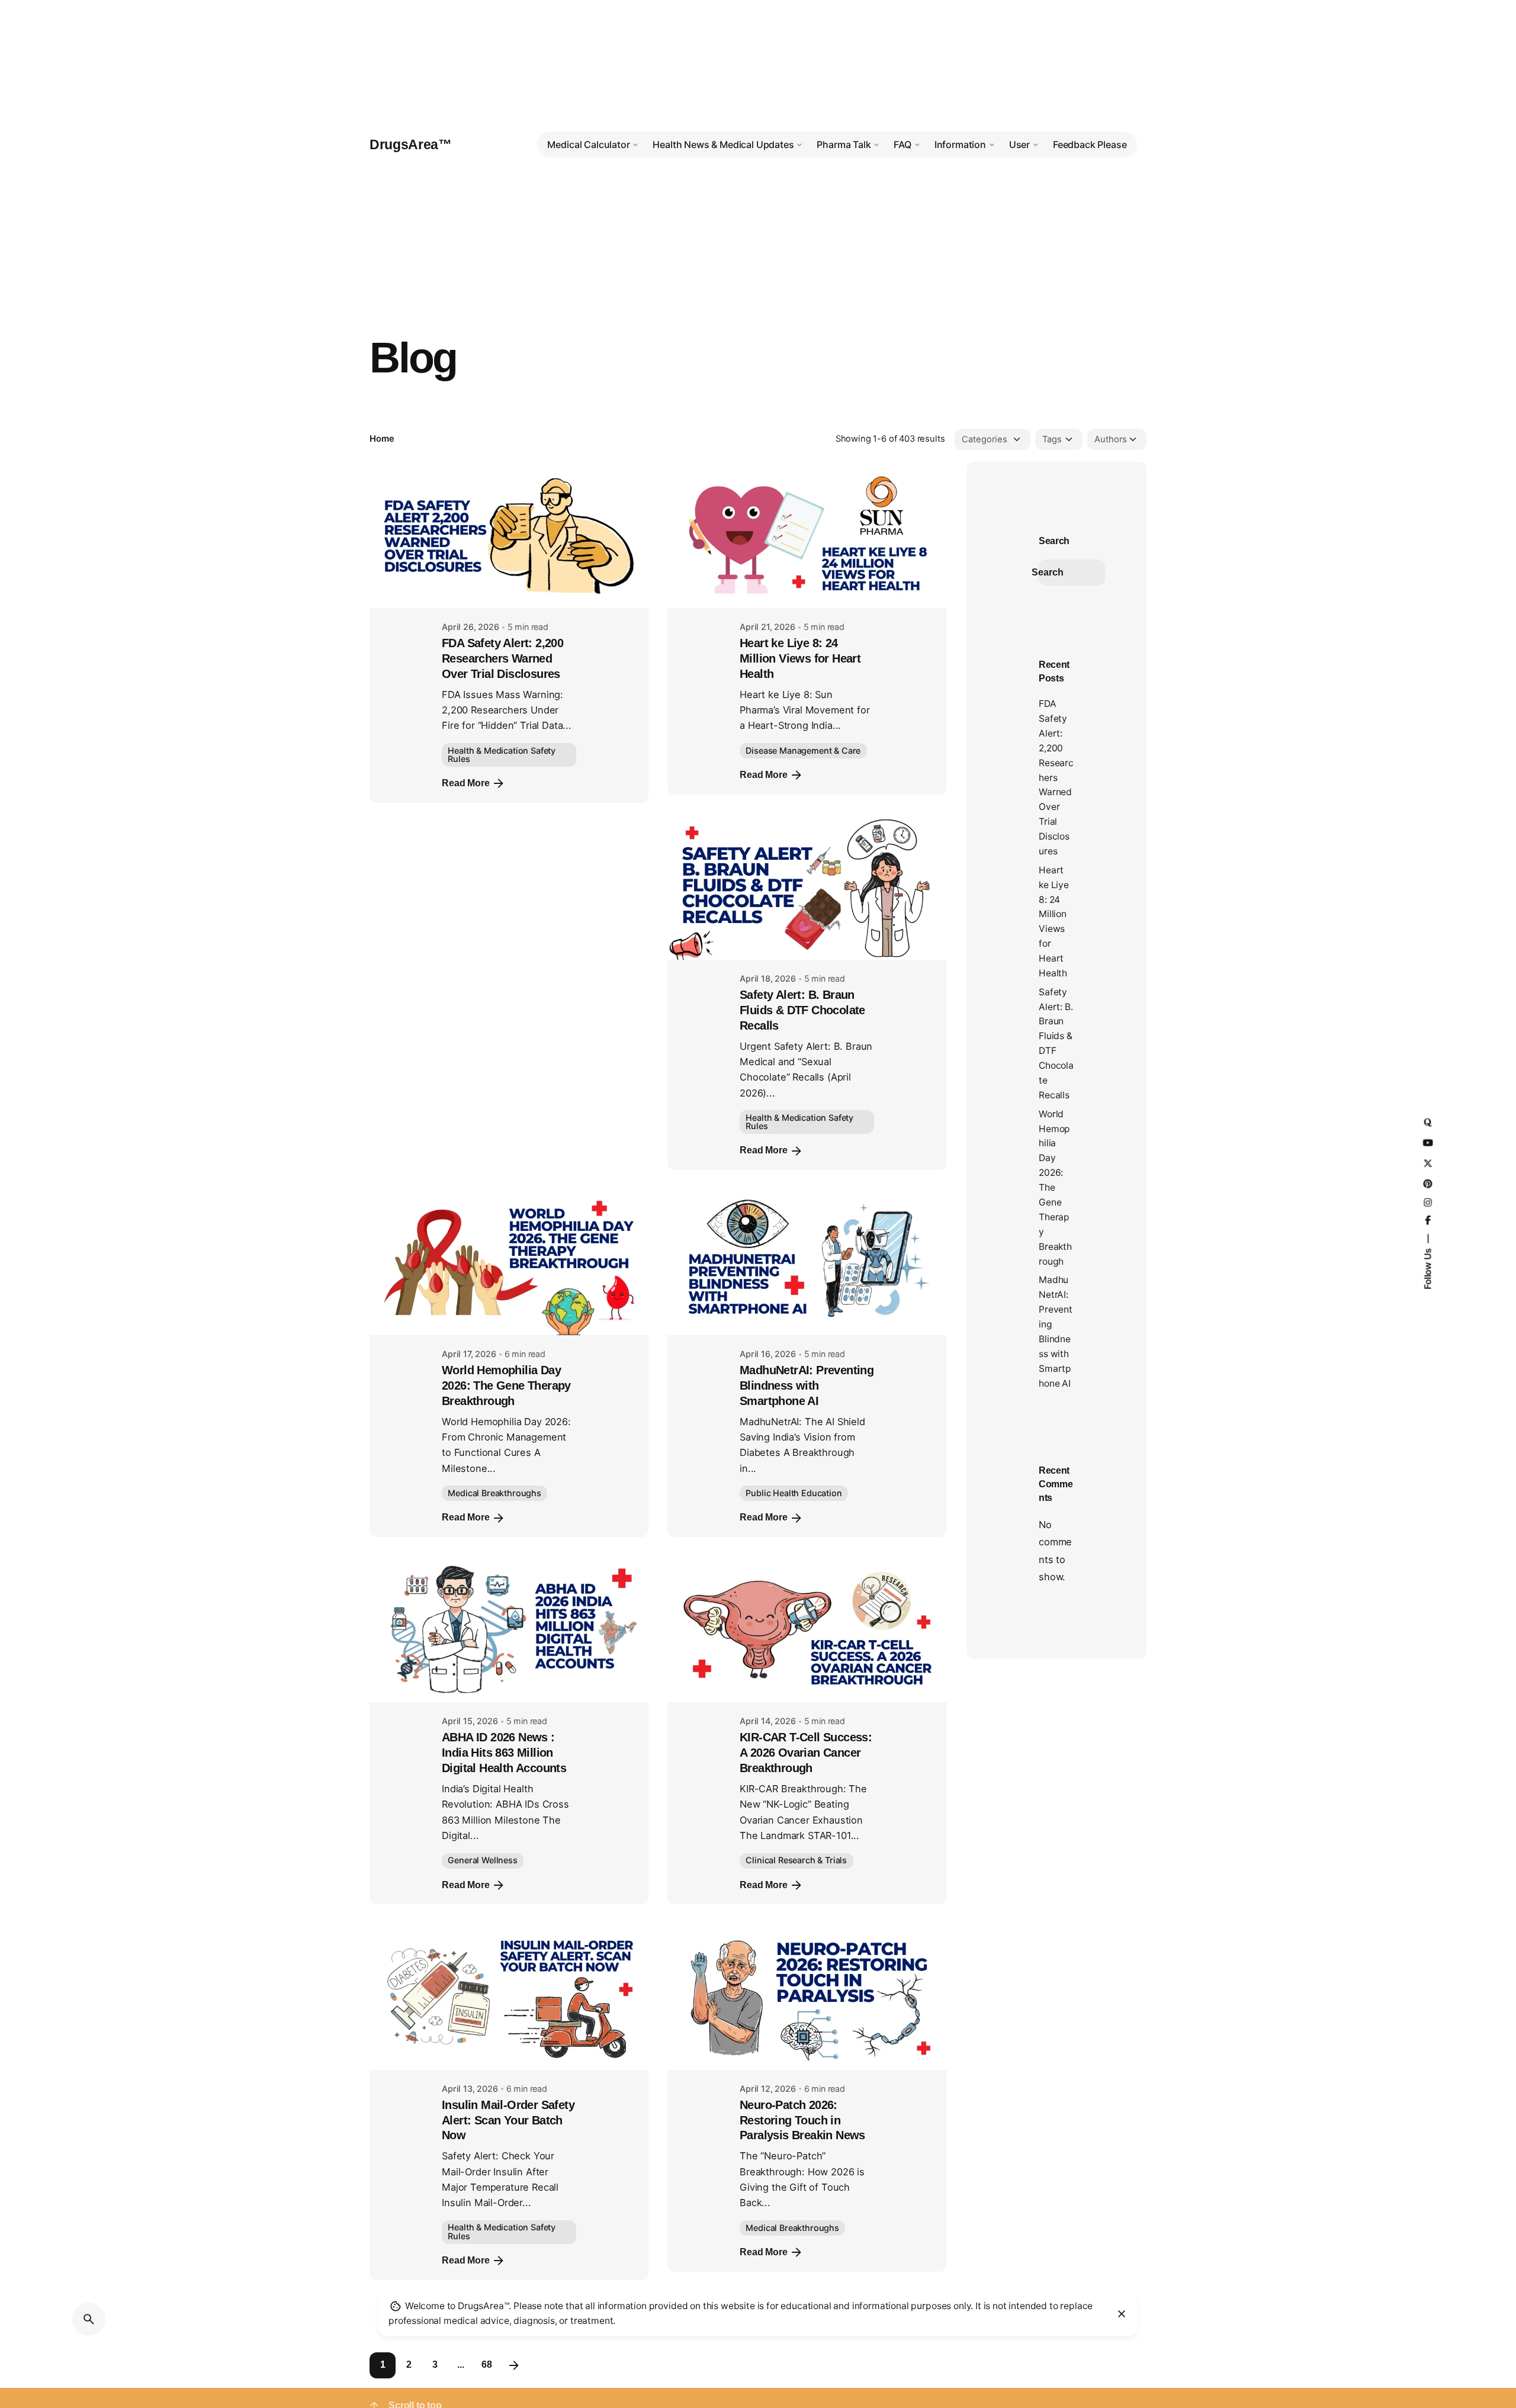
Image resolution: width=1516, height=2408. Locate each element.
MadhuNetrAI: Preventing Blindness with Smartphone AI (807, 1385)
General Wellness (482, 1860)
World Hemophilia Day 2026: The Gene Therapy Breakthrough (506, 1385)
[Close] (1122, 2314)
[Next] (514, 2365)
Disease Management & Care (803, 750)
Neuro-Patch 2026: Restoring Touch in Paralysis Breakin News (802, 2120)
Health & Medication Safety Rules (502, 755)
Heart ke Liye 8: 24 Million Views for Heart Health (800, 658)
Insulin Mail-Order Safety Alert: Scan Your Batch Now (508, 2120)
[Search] (89, 2319)
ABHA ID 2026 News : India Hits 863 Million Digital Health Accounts (504, 1753)
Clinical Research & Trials (796, 1860)
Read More (466, 783)
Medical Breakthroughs (494, 1493)
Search (1054, 541)
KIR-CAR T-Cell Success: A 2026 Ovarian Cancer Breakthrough (806, 1753)
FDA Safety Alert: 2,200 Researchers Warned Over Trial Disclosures (502, 658)
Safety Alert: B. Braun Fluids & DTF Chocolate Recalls (802, 1010)
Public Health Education (794, 1493)
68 (487, 2364)
